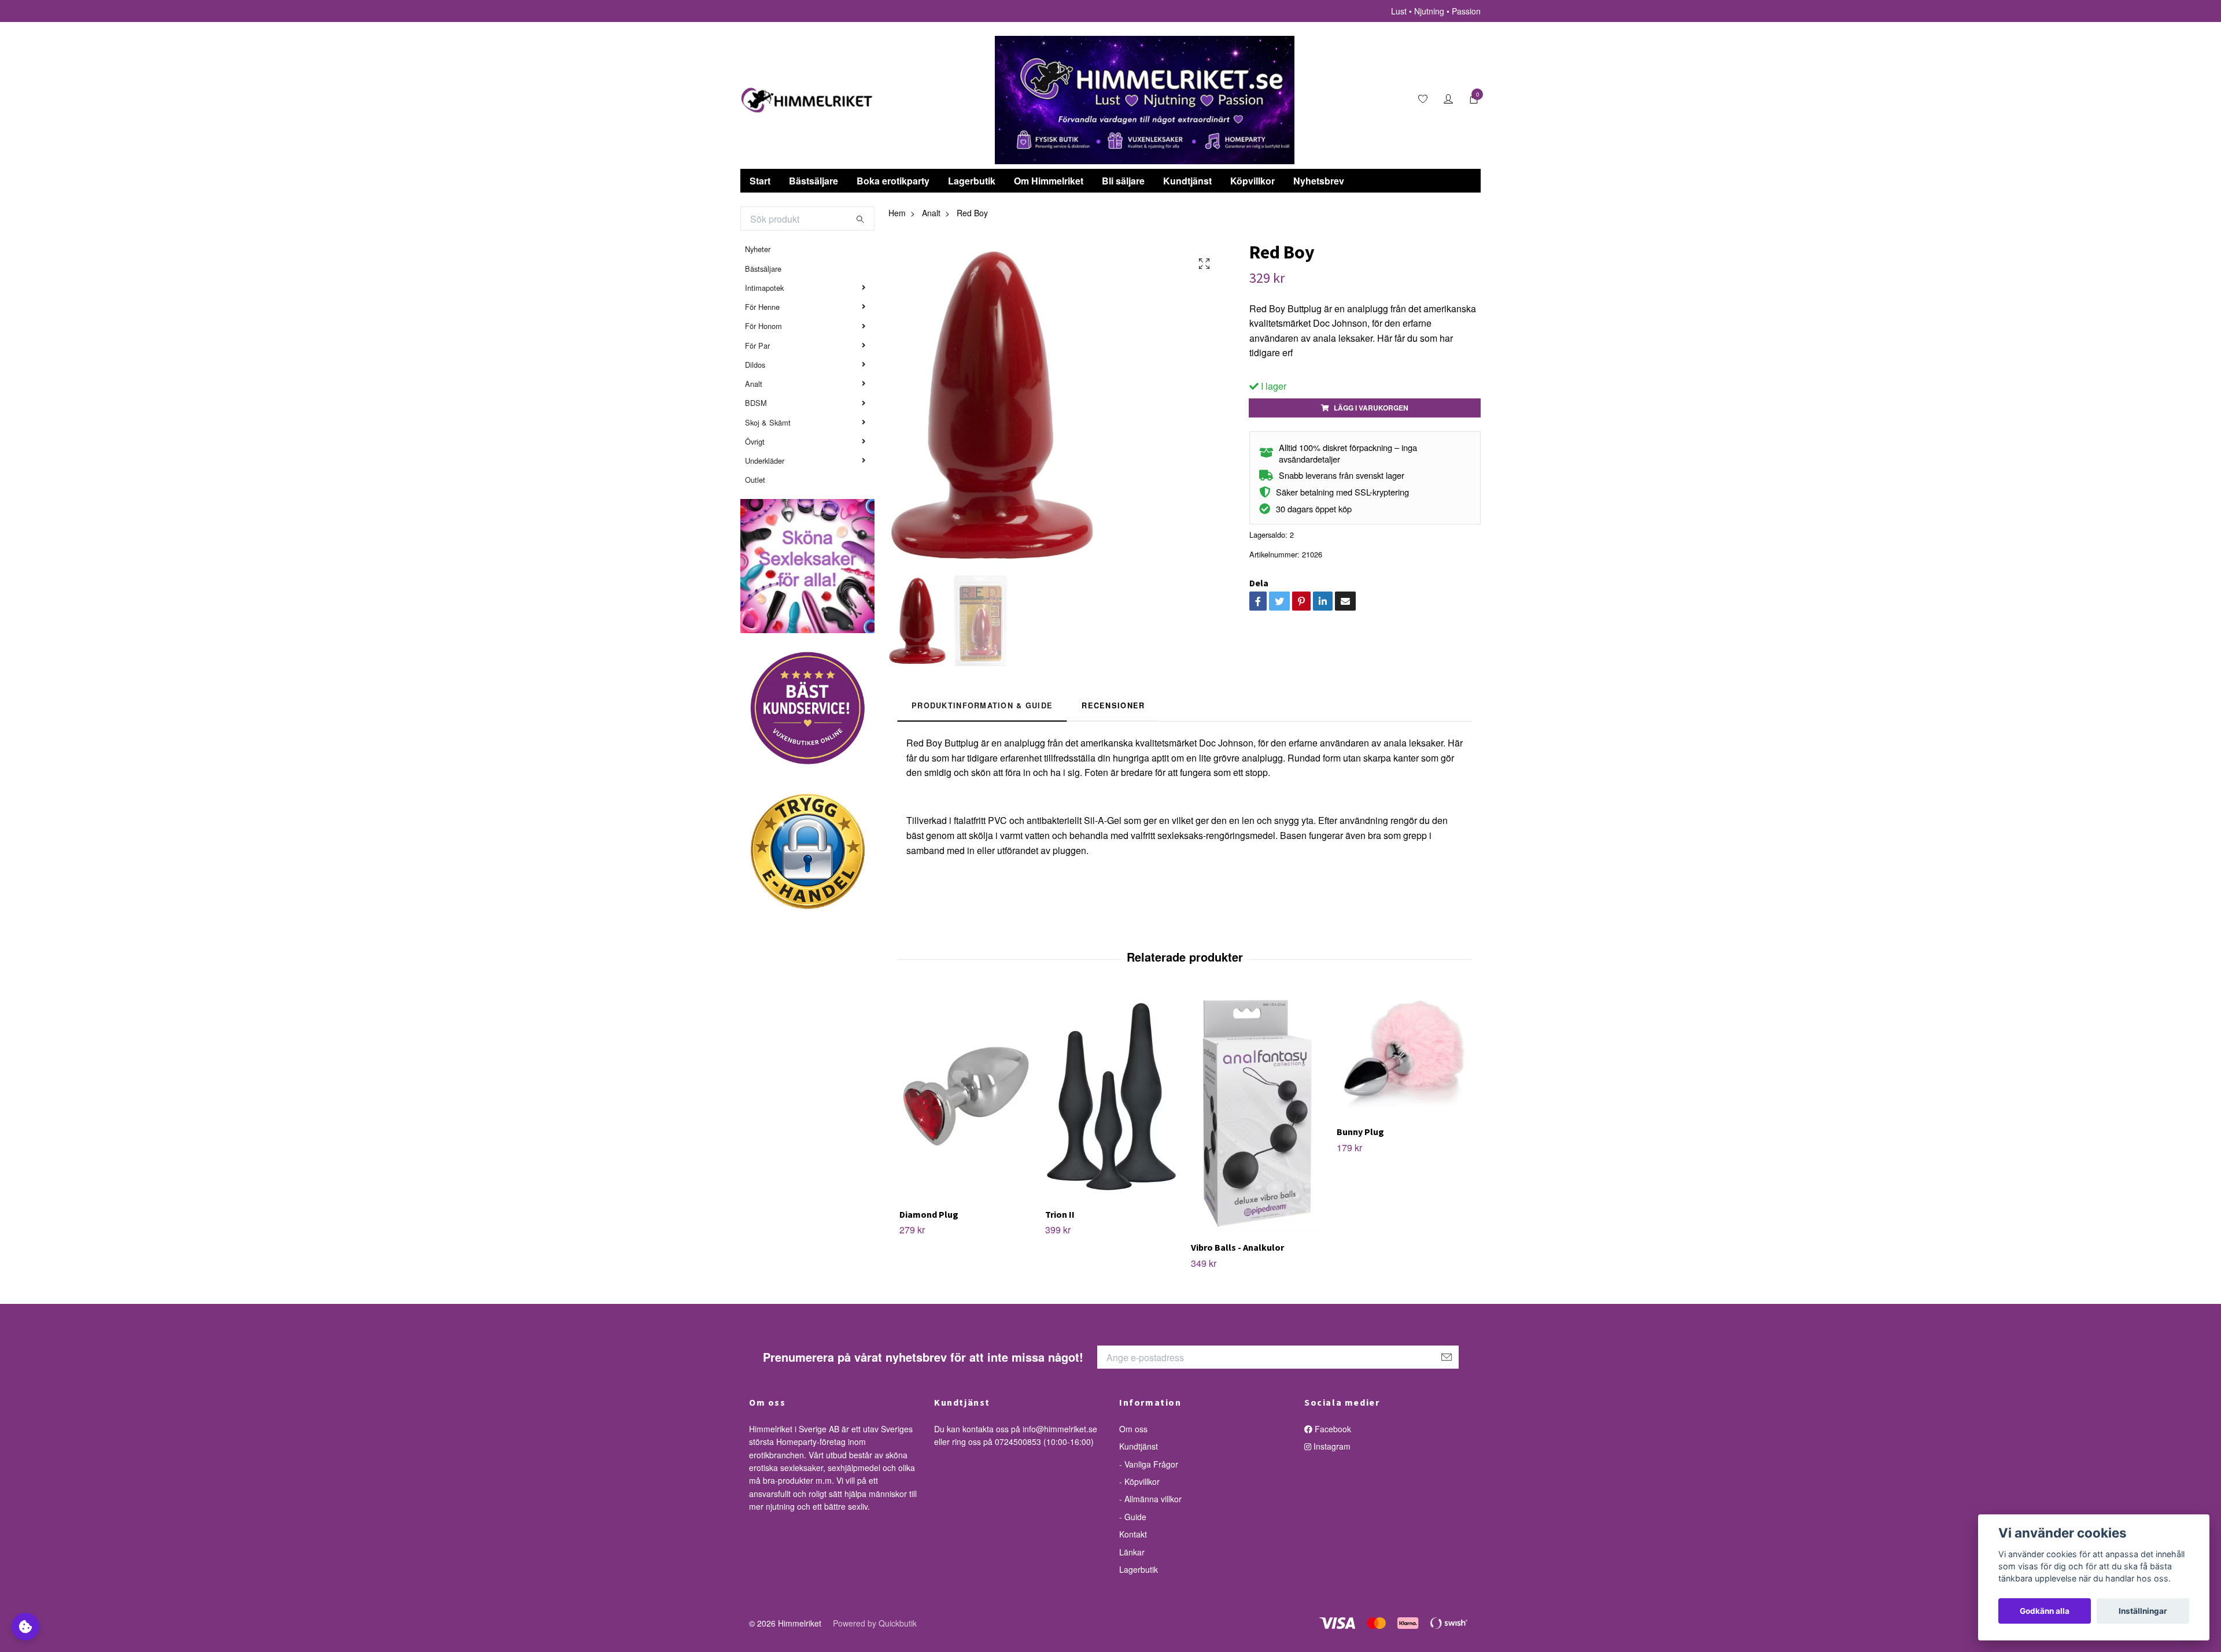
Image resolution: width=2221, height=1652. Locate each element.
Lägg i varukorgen (1371, 408)
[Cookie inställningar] (25, 1627)
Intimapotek (764, 288)
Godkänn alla (2045, 1611)
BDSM (756, 403)
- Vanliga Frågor (1149, 1464)
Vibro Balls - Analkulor (1237, 1247)
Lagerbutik (972, 181)
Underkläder (765, 461)
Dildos (755, 365)
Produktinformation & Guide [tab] (982, 705)
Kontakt (1133, 1534)
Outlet (755, 480)
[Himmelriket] (807, 100)
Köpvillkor (1252, 181)
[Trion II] (1111, 1096)
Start (760, 181)
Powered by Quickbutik (875, 1623)
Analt (754, 384)
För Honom (763, 326)
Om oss (1133, 1429)
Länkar (1132, 1552)
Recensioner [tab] (1113, 705)
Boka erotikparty (893, 181)
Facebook (1332, 1429)
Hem (897, 213)
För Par (757, 345)
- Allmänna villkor (1150, 1499)
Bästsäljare (813, 181)
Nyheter (758, 249)
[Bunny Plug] (1403, 1055)
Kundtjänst (1187, 181)
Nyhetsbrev (1319, 181)
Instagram (1331, 1446)
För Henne (762, 307)
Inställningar (2143, 1611)
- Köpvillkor (1139, 1481)
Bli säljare (1123, 181)
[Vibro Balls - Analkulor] (1257, 1113)
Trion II (1060, 1214)
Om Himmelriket (1049, 181)
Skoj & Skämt (768, 422)
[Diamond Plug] (966, 1096)
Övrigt (755, 441)
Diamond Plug (929, 1214)
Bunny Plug (1360, 1132)
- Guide (1133, 1517)
